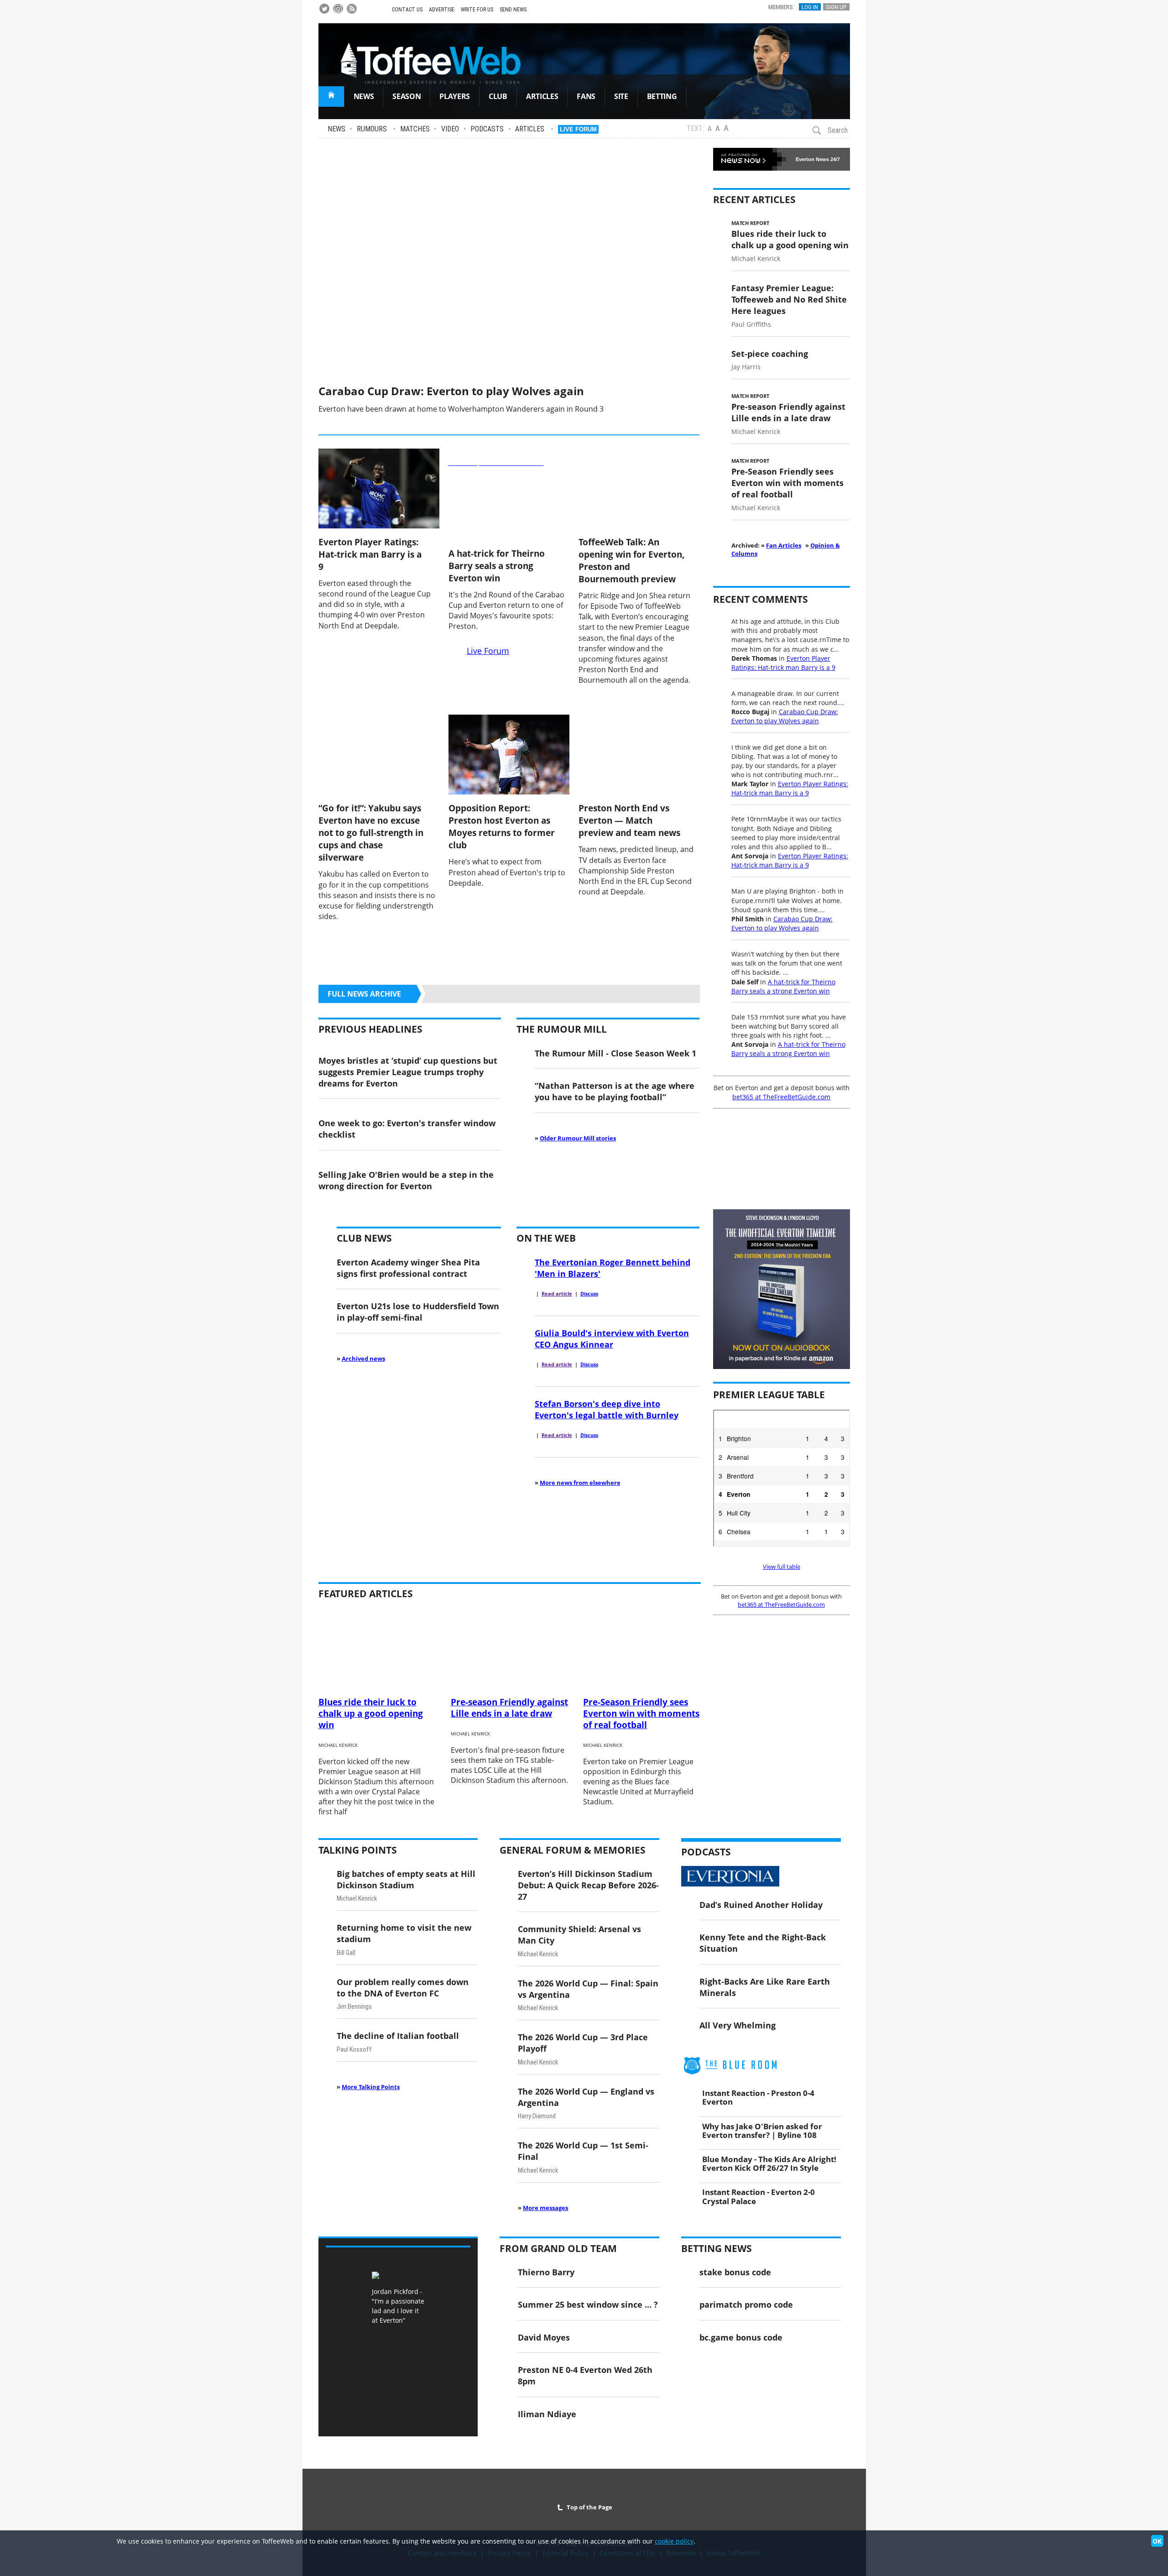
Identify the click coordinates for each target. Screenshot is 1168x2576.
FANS (586, 96)
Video (450, 129)
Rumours (372, 129)
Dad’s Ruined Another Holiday (761, 1905)
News (336, 129)
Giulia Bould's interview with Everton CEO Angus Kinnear (612, 1338)
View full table (782, 1567)
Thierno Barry (546, 2272)
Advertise (442, 10)
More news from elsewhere (580, 1483)
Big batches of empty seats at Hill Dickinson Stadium (406, 1879)
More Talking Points (371, 2087)
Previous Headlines (370, 1029)
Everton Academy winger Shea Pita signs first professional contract (408, 1268)
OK (1157, 2541)
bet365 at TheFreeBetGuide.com (781, 1097)
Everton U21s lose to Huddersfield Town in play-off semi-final (418, 1312)
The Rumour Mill (562, 1029)
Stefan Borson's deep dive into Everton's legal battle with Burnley (607, 1409)
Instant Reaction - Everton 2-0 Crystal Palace (759, 2196)
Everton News (812, 159)
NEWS (364, 96)
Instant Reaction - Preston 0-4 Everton (758, 2097)
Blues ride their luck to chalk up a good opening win (790, 239)
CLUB (498, 96)
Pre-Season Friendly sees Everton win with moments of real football (787, 483)
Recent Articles (754, 199)
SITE (621, 96)
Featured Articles (366, 1594)
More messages (545, 2208)
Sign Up (836, 7)
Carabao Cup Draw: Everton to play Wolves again (451, 391)
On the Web (546, 1238)
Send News (513, 10)
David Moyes (544, 2337)
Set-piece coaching (770, 353)
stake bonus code (735, 2272)
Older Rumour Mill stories (578, 1138)
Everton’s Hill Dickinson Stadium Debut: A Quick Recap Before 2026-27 (588, 1885)
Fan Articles (784, 545)
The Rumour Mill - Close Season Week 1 (615, 1053)
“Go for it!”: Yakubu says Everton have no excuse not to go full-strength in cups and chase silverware (371, 833)
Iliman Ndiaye (547, 2414)
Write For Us (477, 10)
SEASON (407, 96)
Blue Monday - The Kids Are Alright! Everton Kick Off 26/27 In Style (769, 2163)
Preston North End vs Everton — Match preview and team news (629, 820)
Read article (557, 1294)
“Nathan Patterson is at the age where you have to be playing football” (615, 1091)
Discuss (589, 1294)
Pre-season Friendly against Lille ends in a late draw (788, 412)
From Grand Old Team (558, 2248)
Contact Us (407, 10)
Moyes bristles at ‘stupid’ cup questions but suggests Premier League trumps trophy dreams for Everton (408, 1072)
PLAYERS (455, 96)
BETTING (662, 96)
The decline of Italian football (398, 2035)
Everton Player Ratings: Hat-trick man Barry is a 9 (370, 554)
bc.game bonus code (741, 2337)
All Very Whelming (738, 2025)
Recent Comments (761, 599)
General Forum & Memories (573, 1850)
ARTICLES (542, 96)
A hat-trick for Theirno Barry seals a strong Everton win (497, 566)
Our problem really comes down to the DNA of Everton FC (403, 1987)
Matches (415, 129)
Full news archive (364, 994)
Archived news (363, 1359)
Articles (530, 129)
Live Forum (578, 129)
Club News (364, 1238)
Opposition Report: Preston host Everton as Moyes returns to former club (502, 826)
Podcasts (487, 129)
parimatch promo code (746, 2304)
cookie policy (674, 2541)
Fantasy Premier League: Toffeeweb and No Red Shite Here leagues (789, 299)
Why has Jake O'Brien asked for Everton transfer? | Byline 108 (762, 2130)
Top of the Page (588, 2507)
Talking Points (358, 1850)
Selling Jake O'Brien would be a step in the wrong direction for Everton (406, 1180)
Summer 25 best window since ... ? (588, 2304)
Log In (810, 7)
